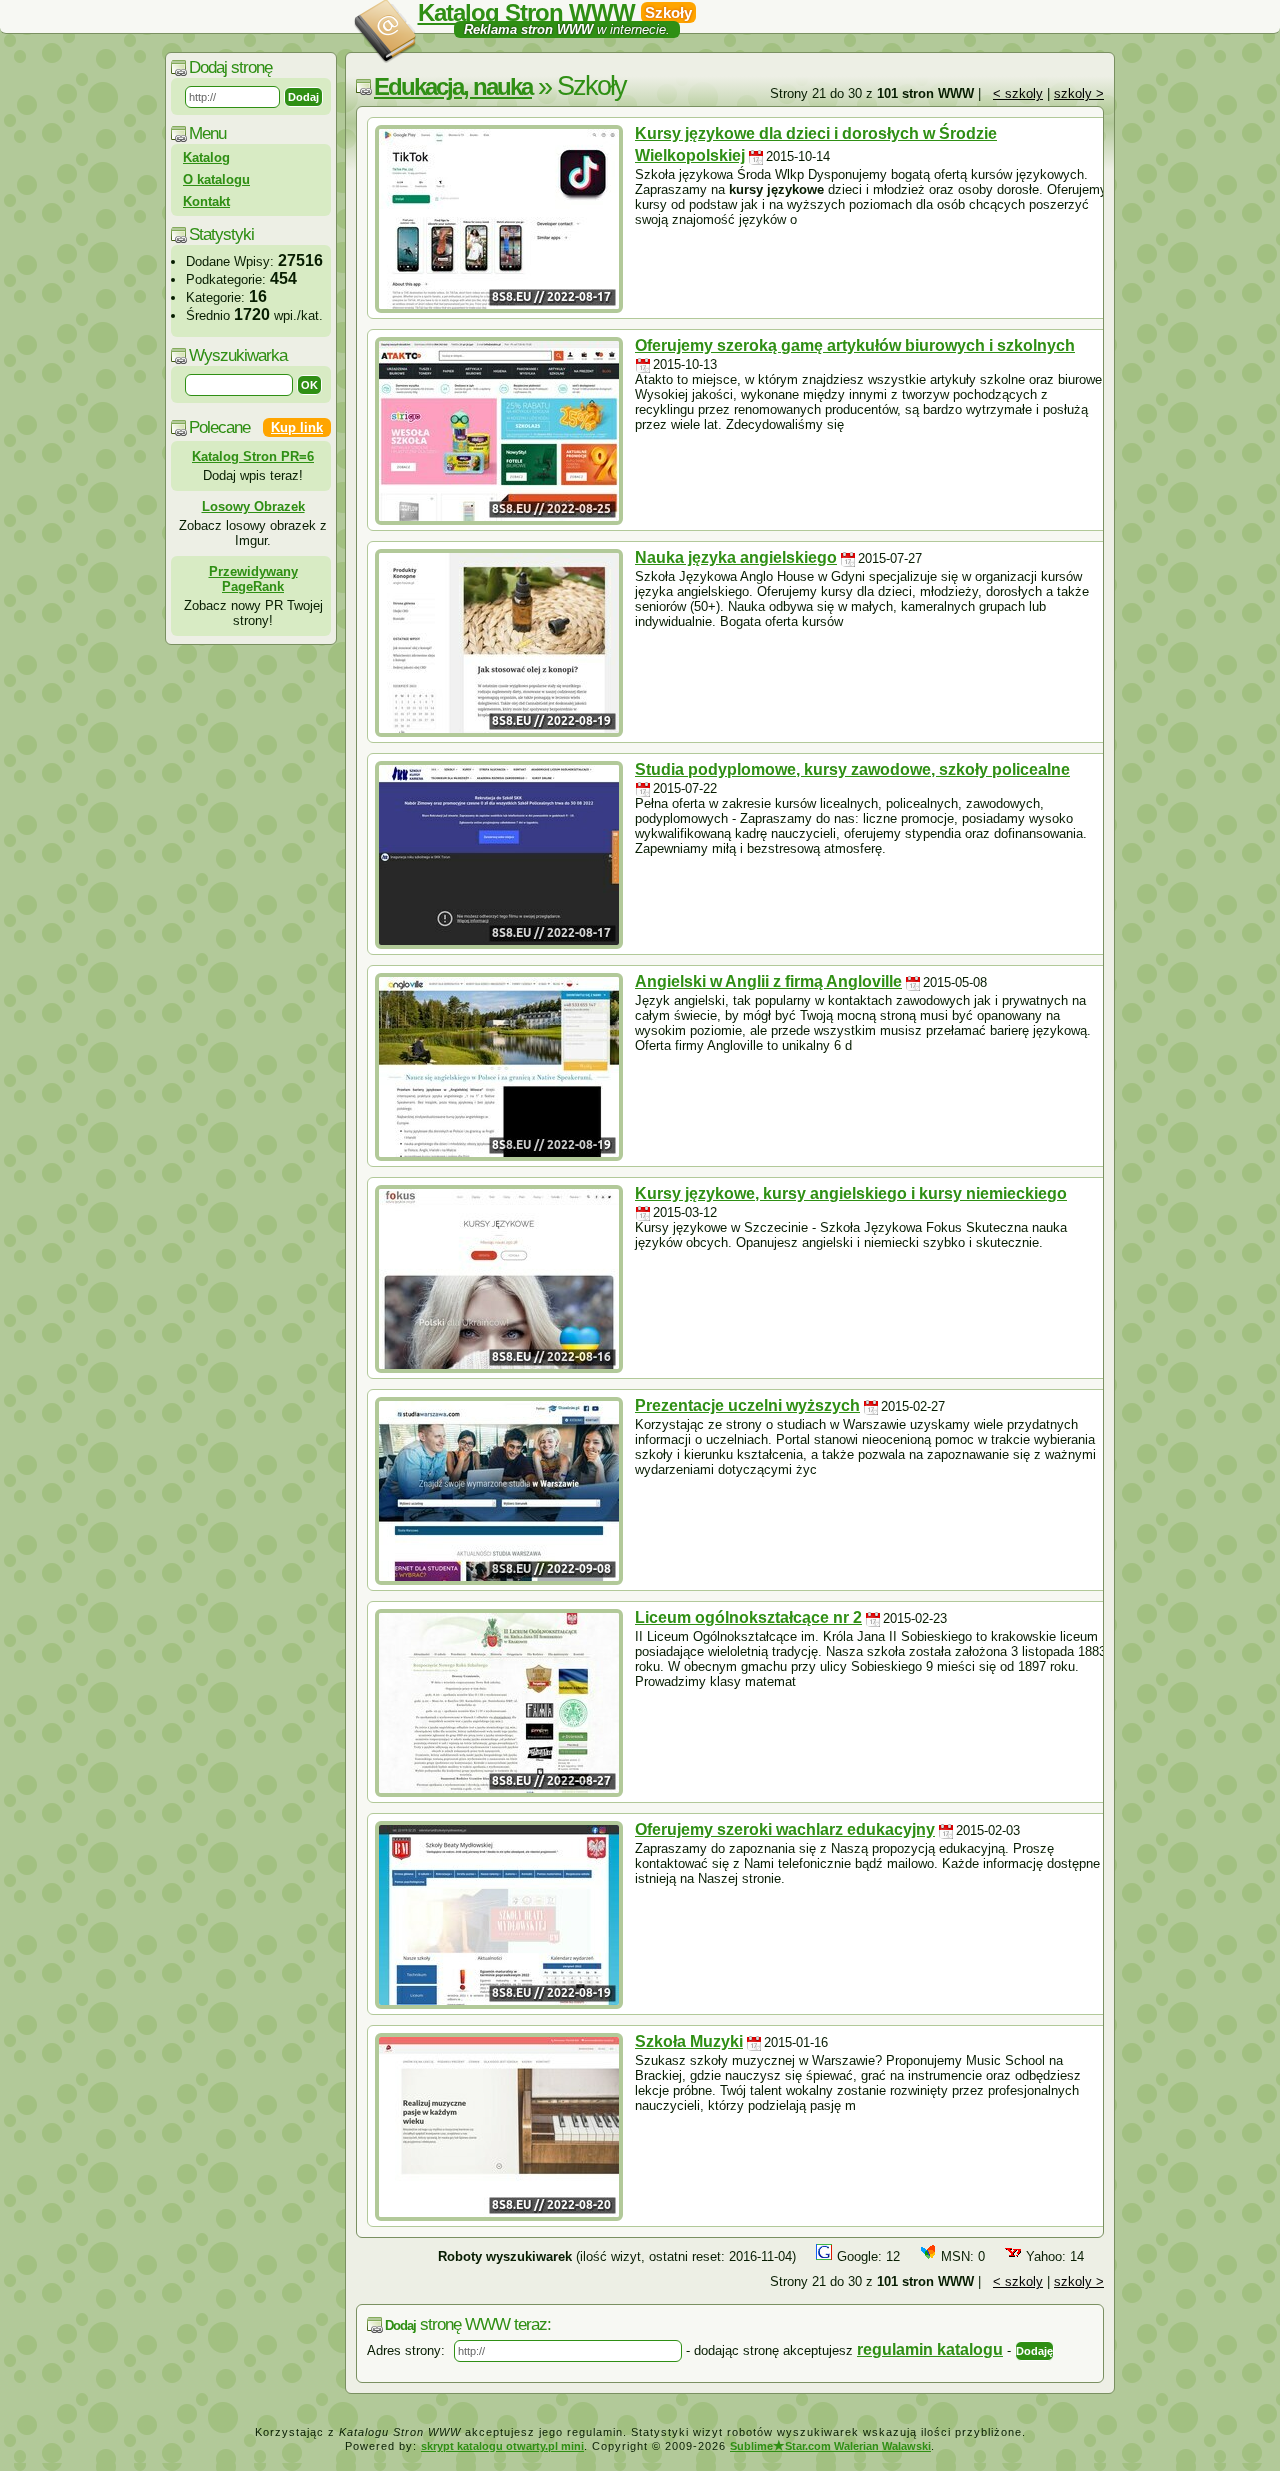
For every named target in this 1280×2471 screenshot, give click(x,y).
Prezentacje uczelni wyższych (747, 1405)
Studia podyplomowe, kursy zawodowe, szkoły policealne (852, 769)
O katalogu (216, 179)
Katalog (206, 157)
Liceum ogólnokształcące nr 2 (748, 1617)
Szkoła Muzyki (689, 2041)
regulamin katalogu (930, 2349)
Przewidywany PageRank (253, 579)
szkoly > (1079, 93)
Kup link (297, 427)
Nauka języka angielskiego (736, 557)
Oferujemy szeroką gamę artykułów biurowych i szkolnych (855, 345)
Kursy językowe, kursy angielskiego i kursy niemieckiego (851, 1193)
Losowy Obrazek (253, 506)
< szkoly (1018, 93)
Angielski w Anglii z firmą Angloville (768, 981)
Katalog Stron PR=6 (253, 456)
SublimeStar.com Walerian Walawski (830, 2446)
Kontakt (206, 201)
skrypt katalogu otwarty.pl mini (502, 2446)
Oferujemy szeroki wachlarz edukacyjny (785, 1829)
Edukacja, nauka (453, 86)
